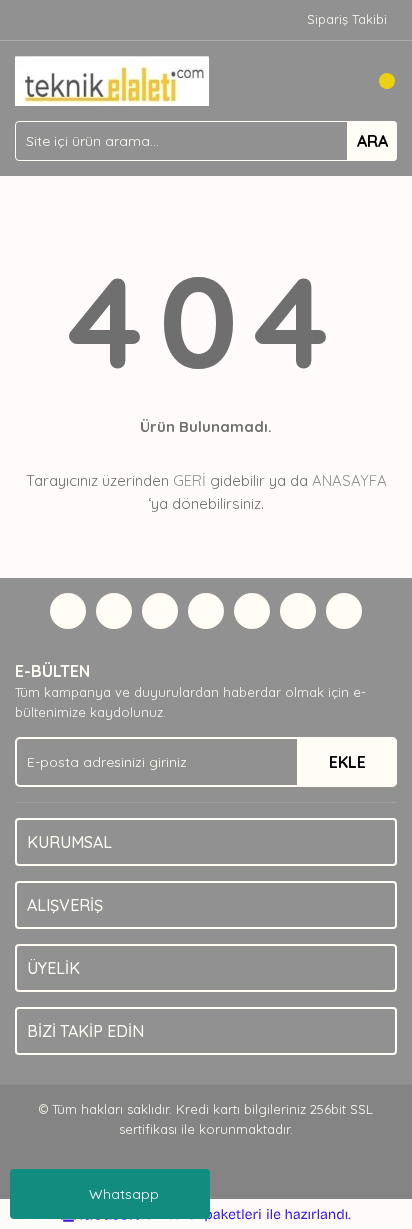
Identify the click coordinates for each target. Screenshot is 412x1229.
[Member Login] (337, 81)
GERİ (189, 480)
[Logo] (112, 79)
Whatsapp (124, 1194)
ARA (372, 141)
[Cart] (377, 81)
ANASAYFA (349, 480)
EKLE (347, 762)
